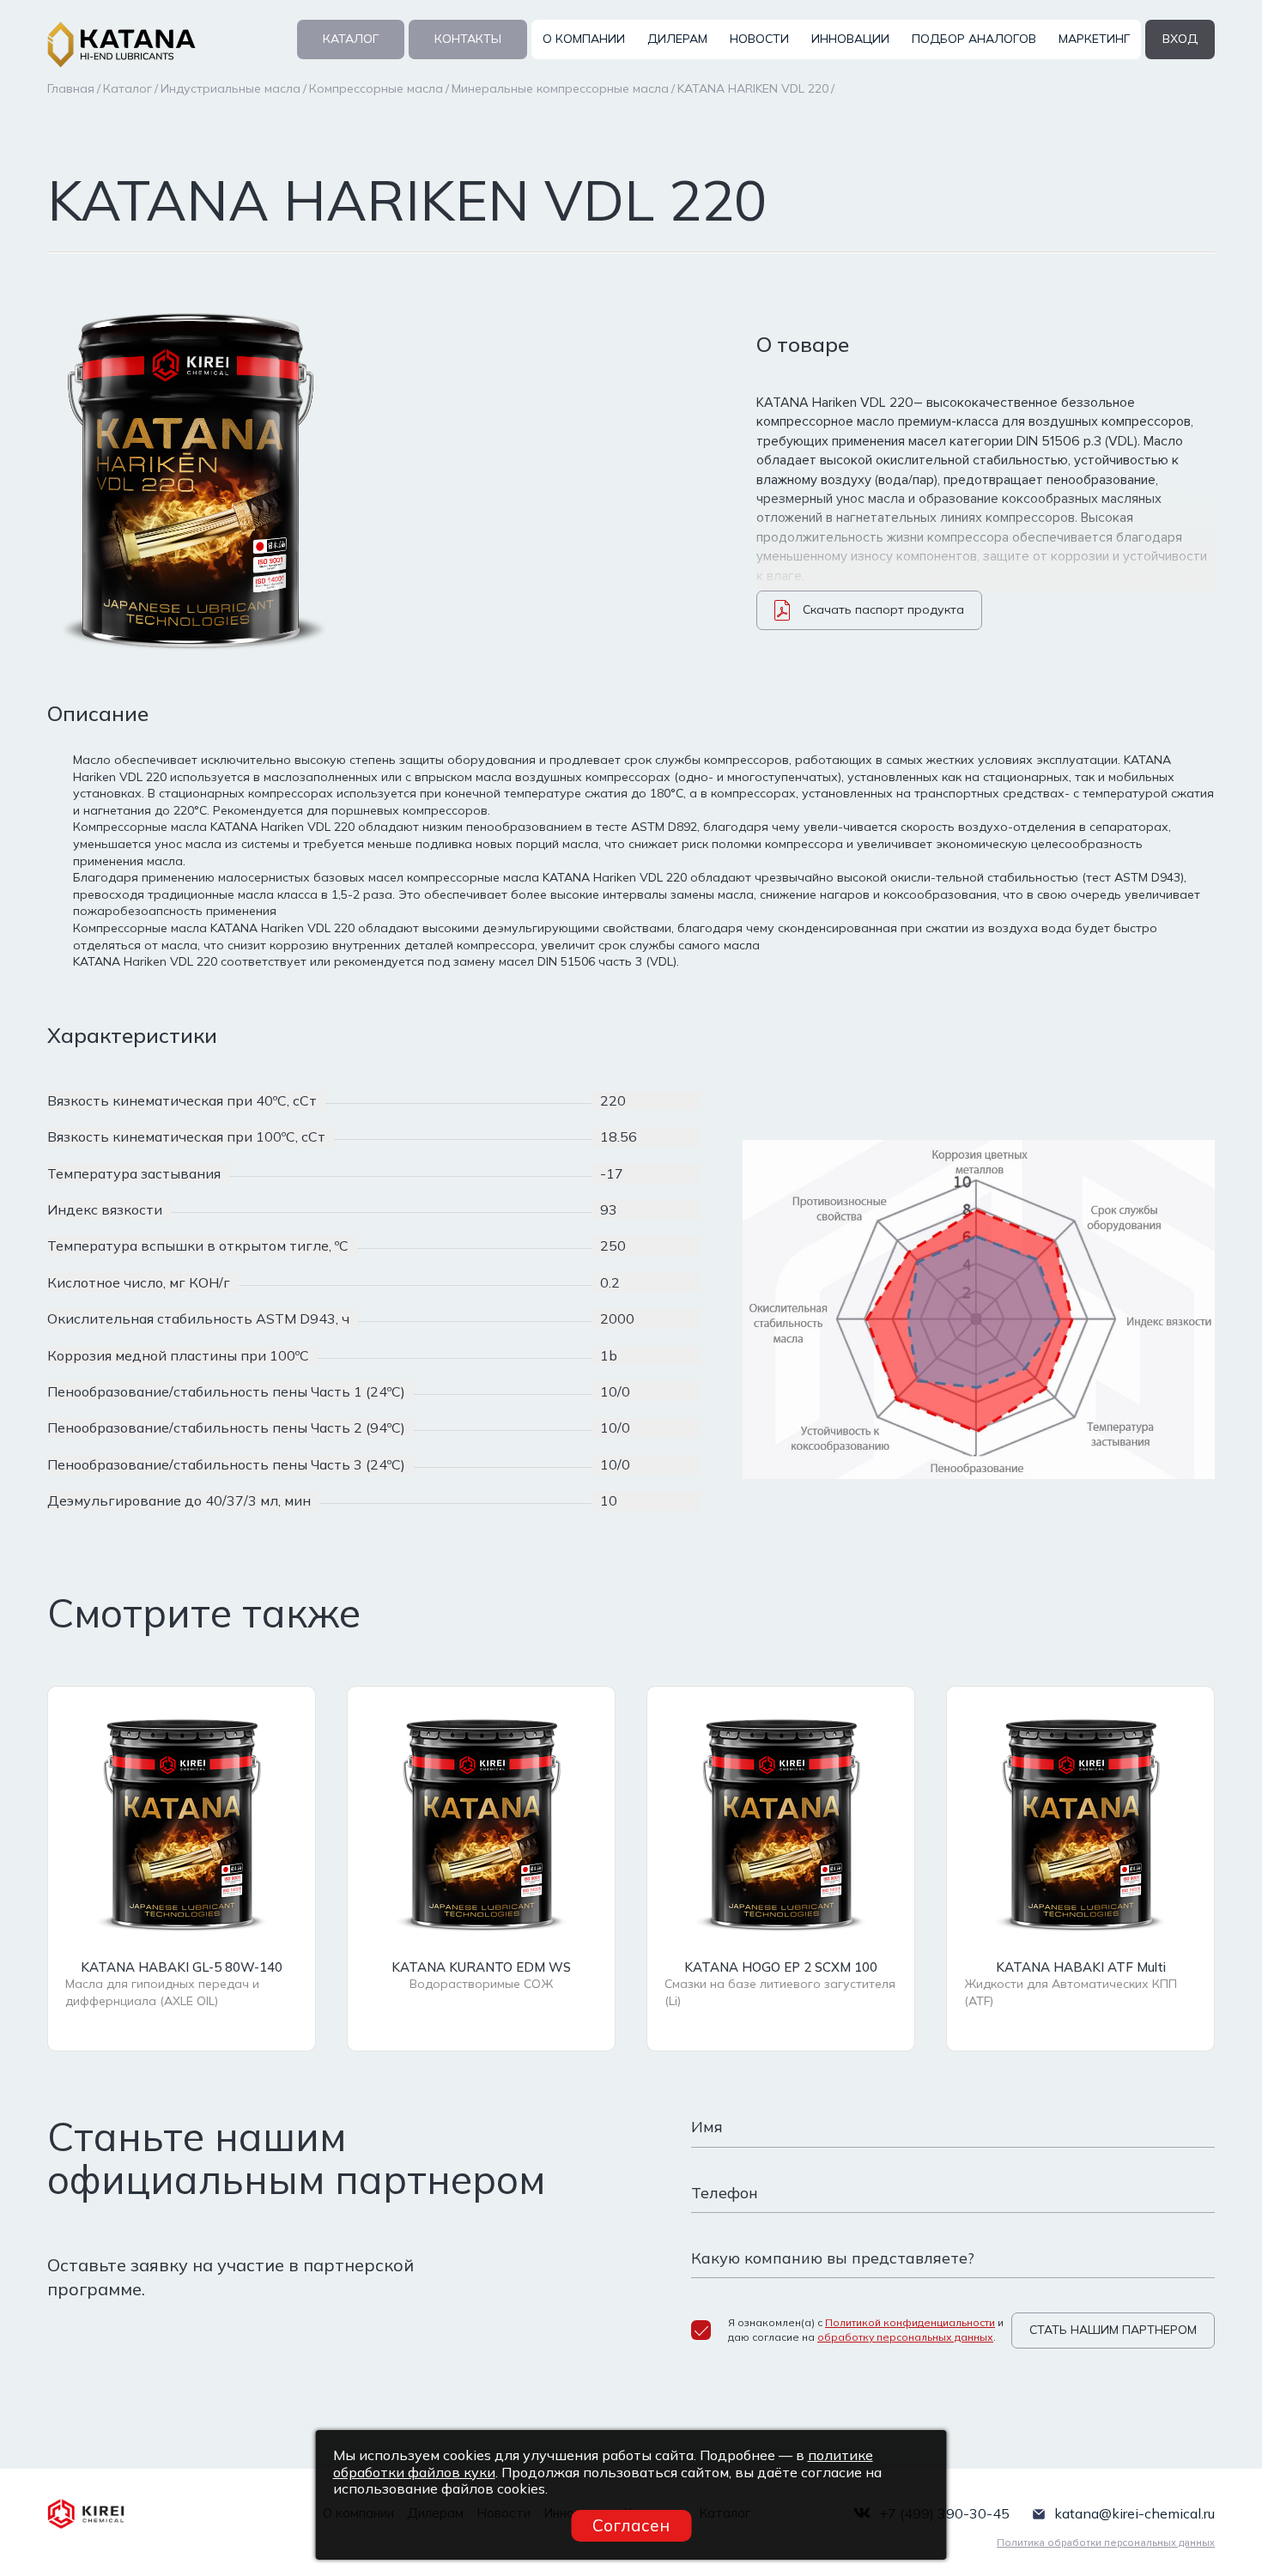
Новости (759, 39)
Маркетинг (1094, 39)
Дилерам (677, 39)
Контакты (468, 39)
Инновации (850, 39)
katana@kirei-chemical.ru (1135, 2513)
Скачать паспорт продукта (883, 609)
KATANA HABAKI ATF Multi (1081, 1967)
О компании (584, 39)
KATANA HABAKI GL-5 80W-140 (182, 1967)
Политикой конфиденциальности (910, 2322)
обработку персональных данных (905, 2337)
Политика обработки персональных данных (1106, 2543)
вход (1180, 39)
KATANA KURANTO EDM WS (481, 1967)
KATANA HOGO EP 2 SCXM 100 (781, 1967)
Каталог (351, 39)
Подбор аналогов (974, 39)
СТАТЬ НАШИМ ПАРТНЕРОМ (1113, 2330)
